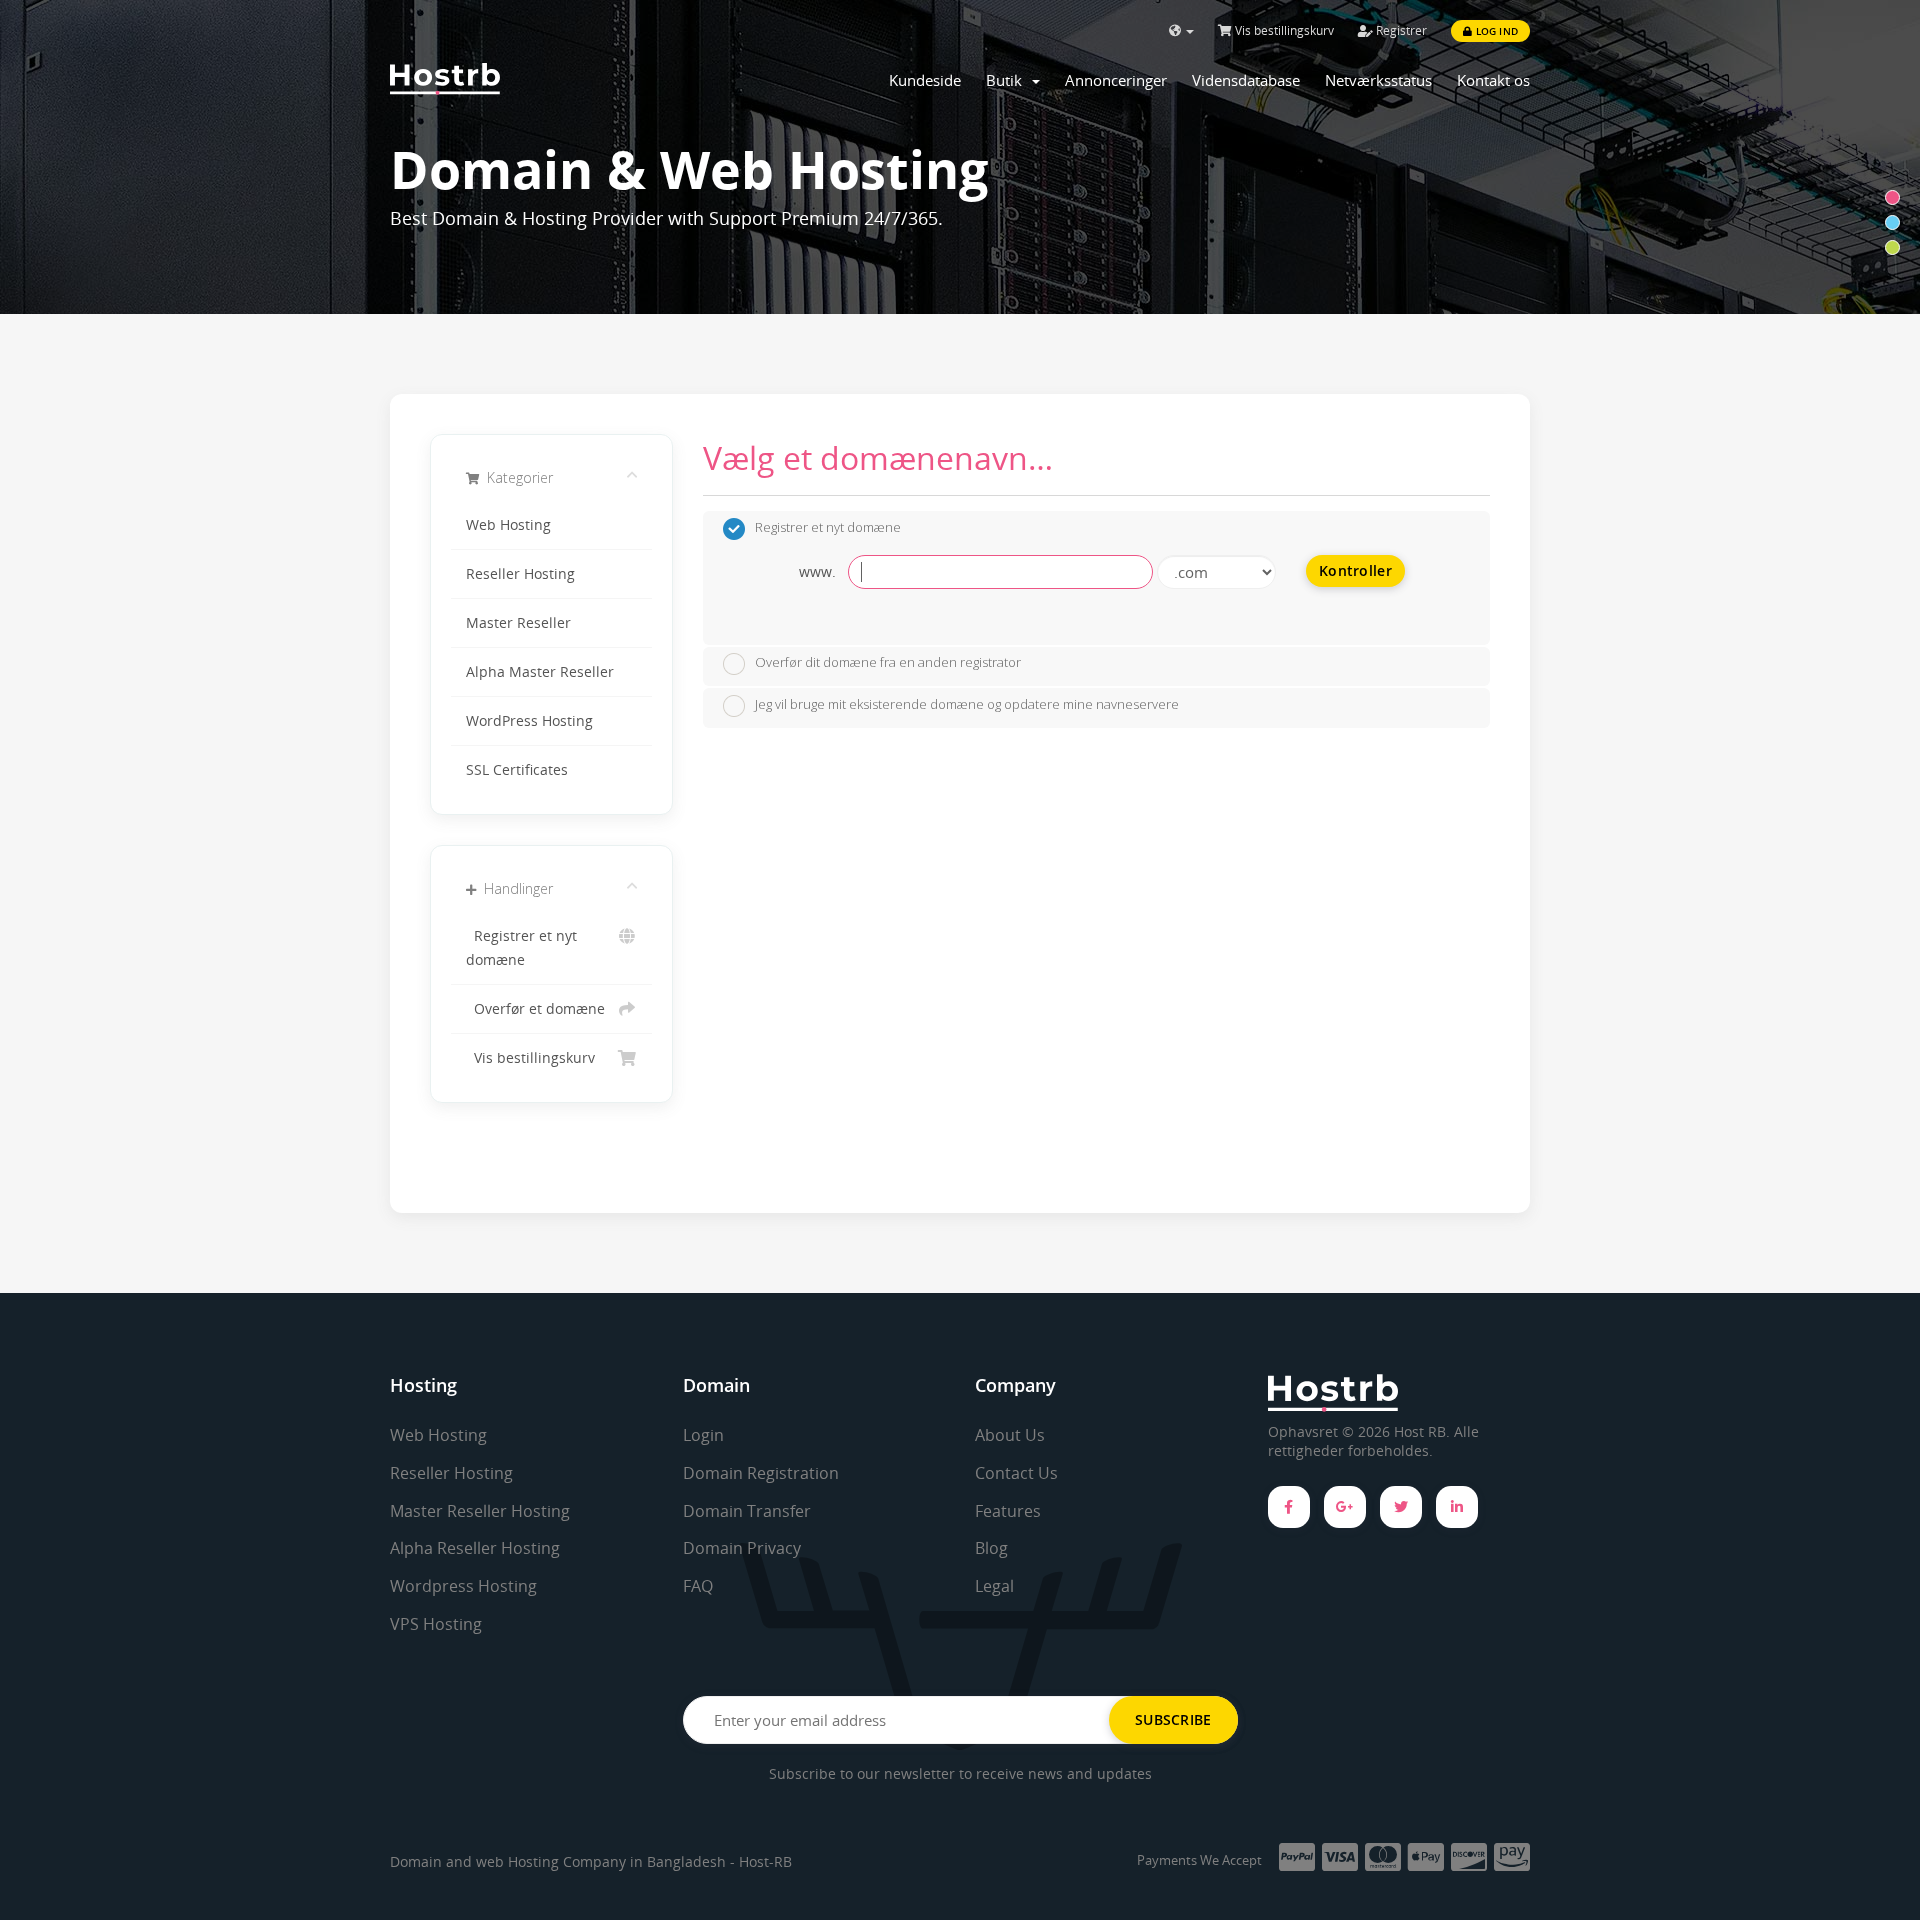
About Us (1010, 1435)
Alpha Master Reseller (540, 672)
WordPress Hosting (529, 721)
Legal (994, 1586)
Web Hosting (508, 525)
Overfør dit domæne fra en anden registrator (888, 663)
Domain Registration (761, 1473)
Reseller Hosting (520, 574)
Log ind (1495, 31)
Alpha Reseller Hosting (475, 1548)
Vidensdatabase (1246, 80)
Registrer (1400, 30)
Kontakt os (1493, 80)
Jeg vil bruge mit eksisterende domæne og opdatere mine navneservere (967, 704)
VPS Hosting (436, 1624)
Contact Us (1016, 1473)
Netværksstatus (1378, 80)
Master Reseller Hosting (480, 1511)
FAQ (698, 1586)
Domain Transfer (747, 1511)
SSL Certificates (517, 770)
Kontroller (1355, 570)
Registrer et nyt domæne (521, 948)
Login (703, 1435)
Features (1008, 1511)
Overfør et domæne (535, 1009)
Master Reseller (518, 623)
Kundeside (925, 80)
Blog (991, 1548)
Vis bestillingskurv (1283, 30)
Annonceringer (1116, 80)
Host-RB (765, 1861)
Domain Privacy (742, 1548)
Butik (1008, 80)
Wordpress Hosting (463, 1586)
